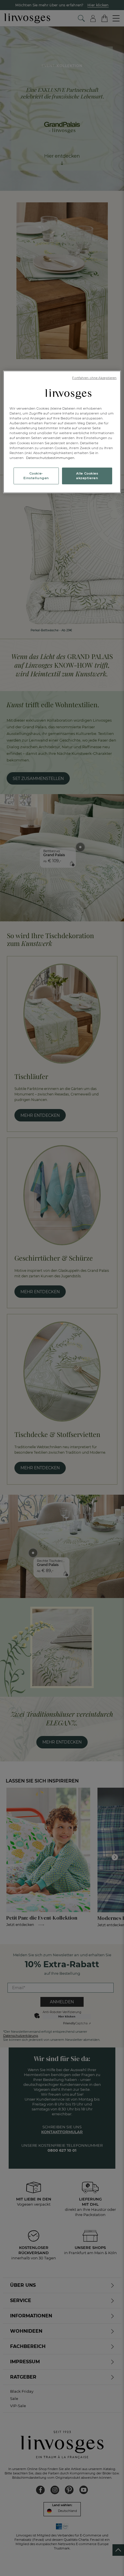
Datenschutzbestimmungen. (50, 458)
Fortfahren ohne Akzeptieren (94, 378)
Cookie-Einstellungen (36, 476)
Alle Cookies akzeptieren (87, 476)
